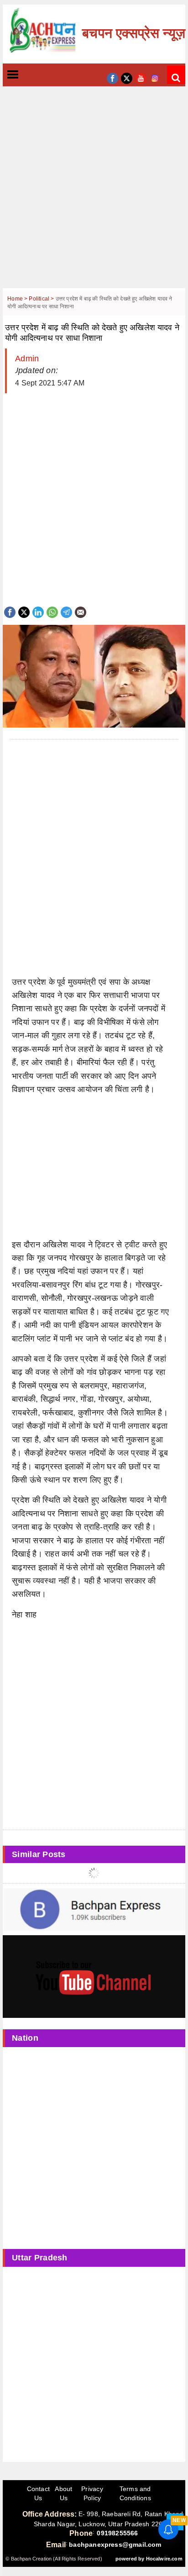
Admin (27, 359)
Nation (25, 2038)
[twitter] (127, 77)
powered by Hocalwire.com (149, 2559)
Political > (42, 299)
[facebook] (112, 77)
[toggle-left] (29, 75)
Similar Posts (39, 1854)
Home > (18, 299)
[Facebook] (10, 611)
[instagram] (155, 77)
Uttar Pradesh (40, 2258)
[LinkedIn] (38, 611)
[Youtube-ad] (94, 1976)
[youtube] (141, 77)
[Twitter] (24, 611)
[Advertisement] (94, 194)
